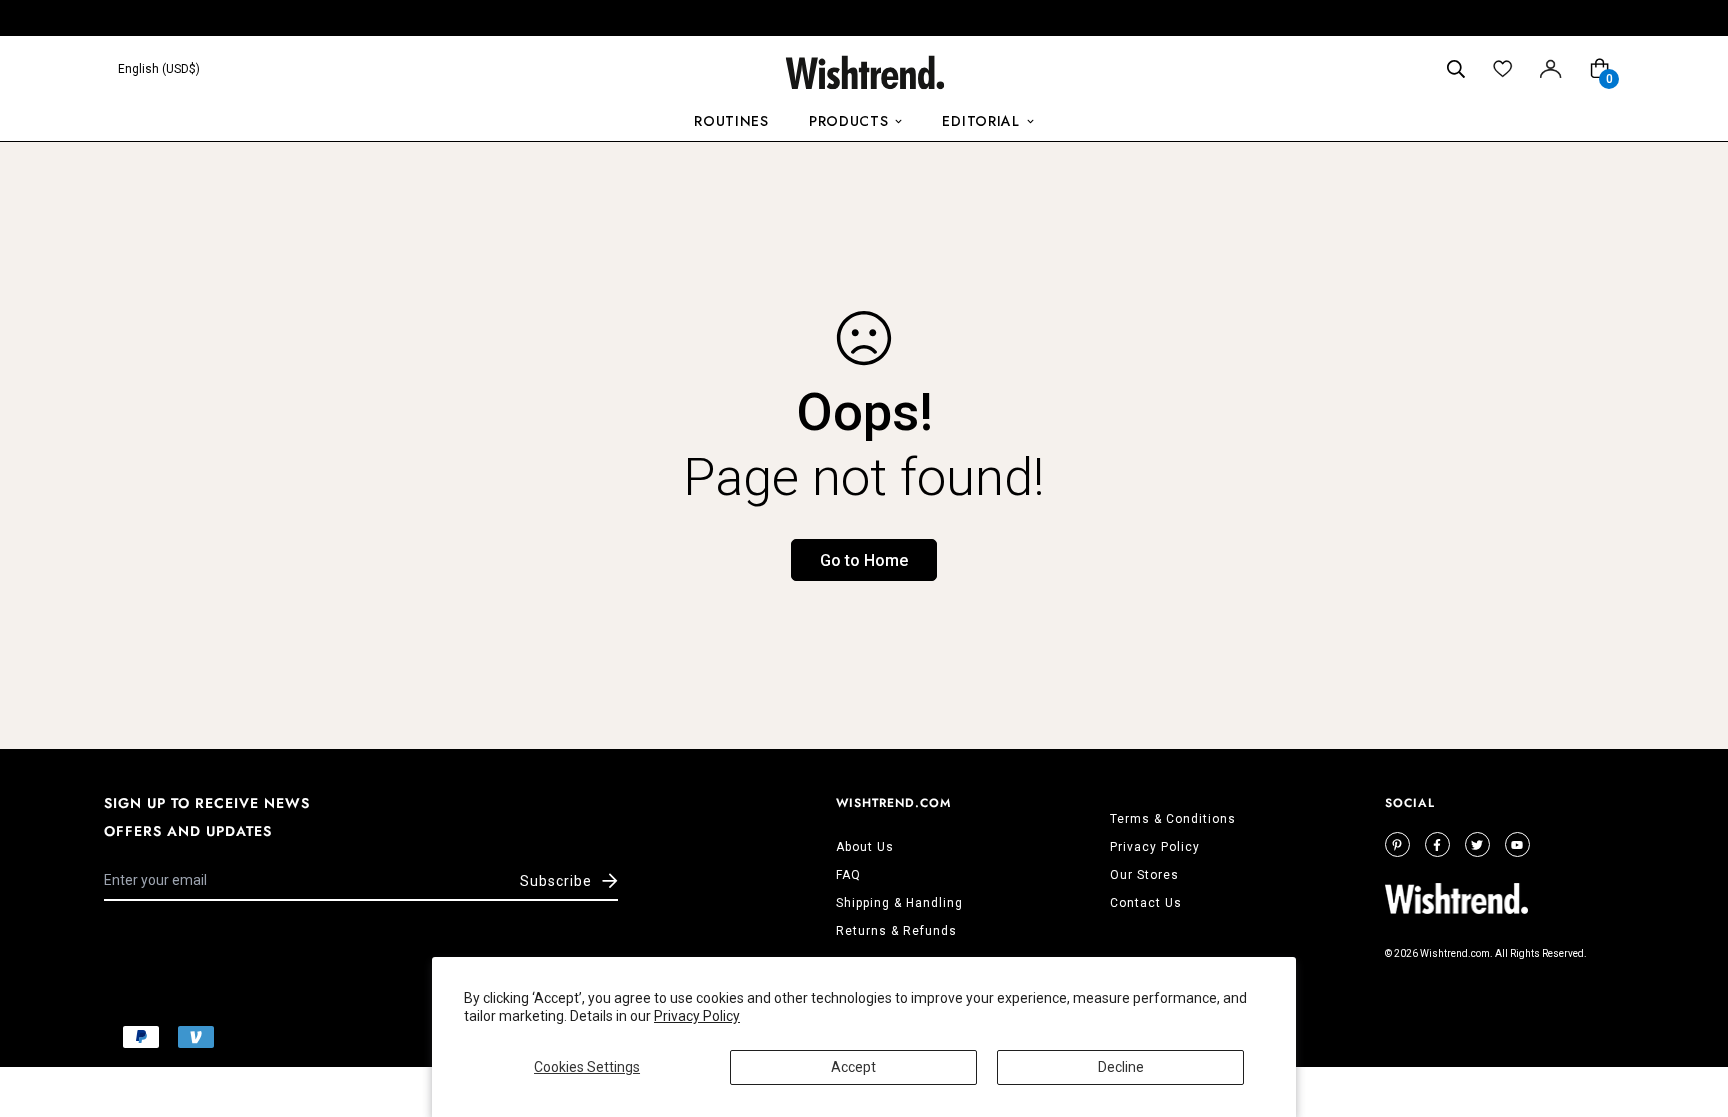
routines (731, 121)
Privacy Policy (697, 1016)
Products (849, 121)
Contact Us (1146, 903)
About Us (865, 847)
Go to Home (864, 560)
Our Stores (1144, 875)
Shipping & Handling (899, 903)
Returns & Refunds (896, 931)
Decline (1121, 1067)
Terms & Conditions (1173, 819)
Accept (853, 1067)
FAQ (848, 875)
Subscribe (556, 881)
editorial (980, 121)
